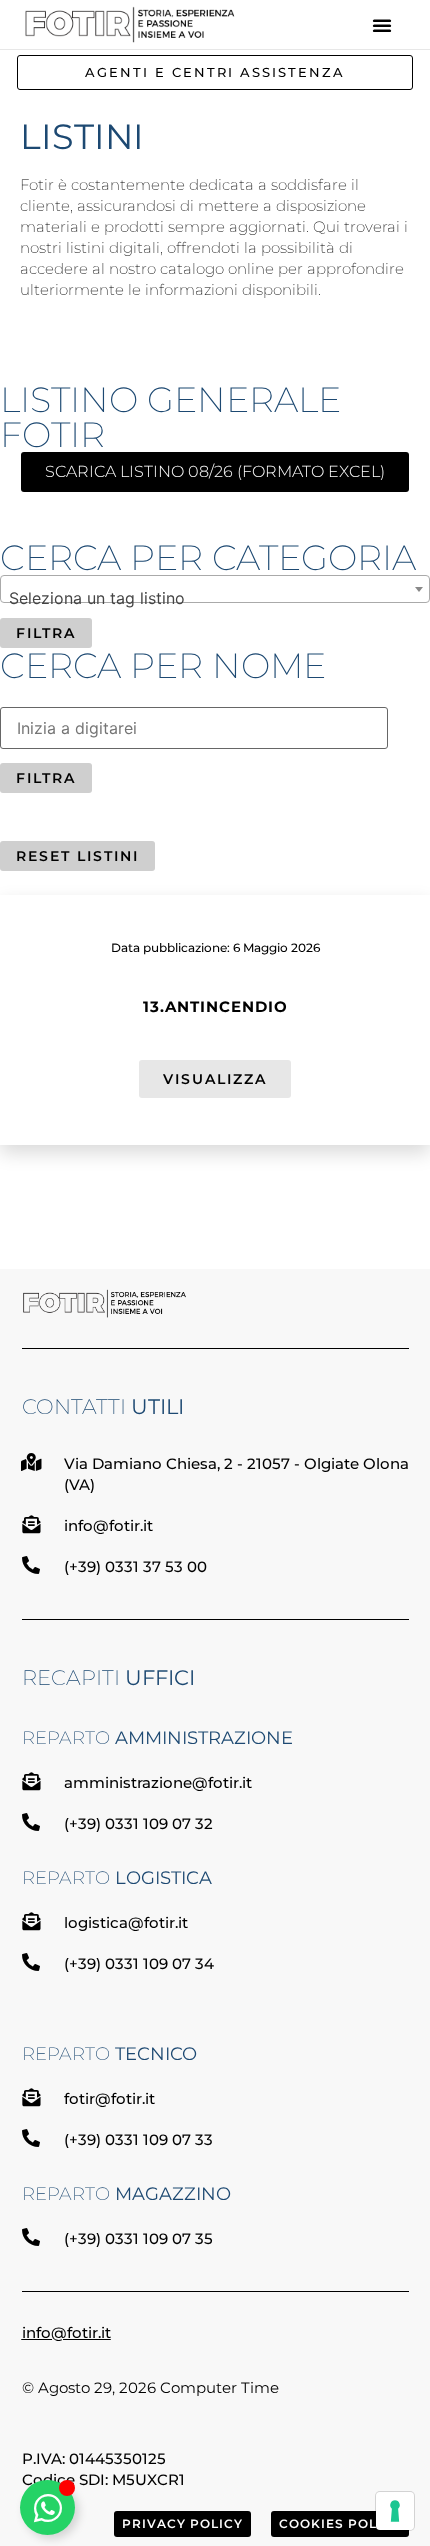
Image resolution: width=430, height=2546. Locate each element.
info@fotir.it (66, 2332)
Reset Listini (77, 856)
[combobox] (215, 589)
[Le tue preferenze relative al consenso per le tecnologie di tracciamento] (395, 2511)
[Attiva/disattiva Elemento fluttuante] (47, 2507)
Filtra (46, 633)
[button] (382, 25)
